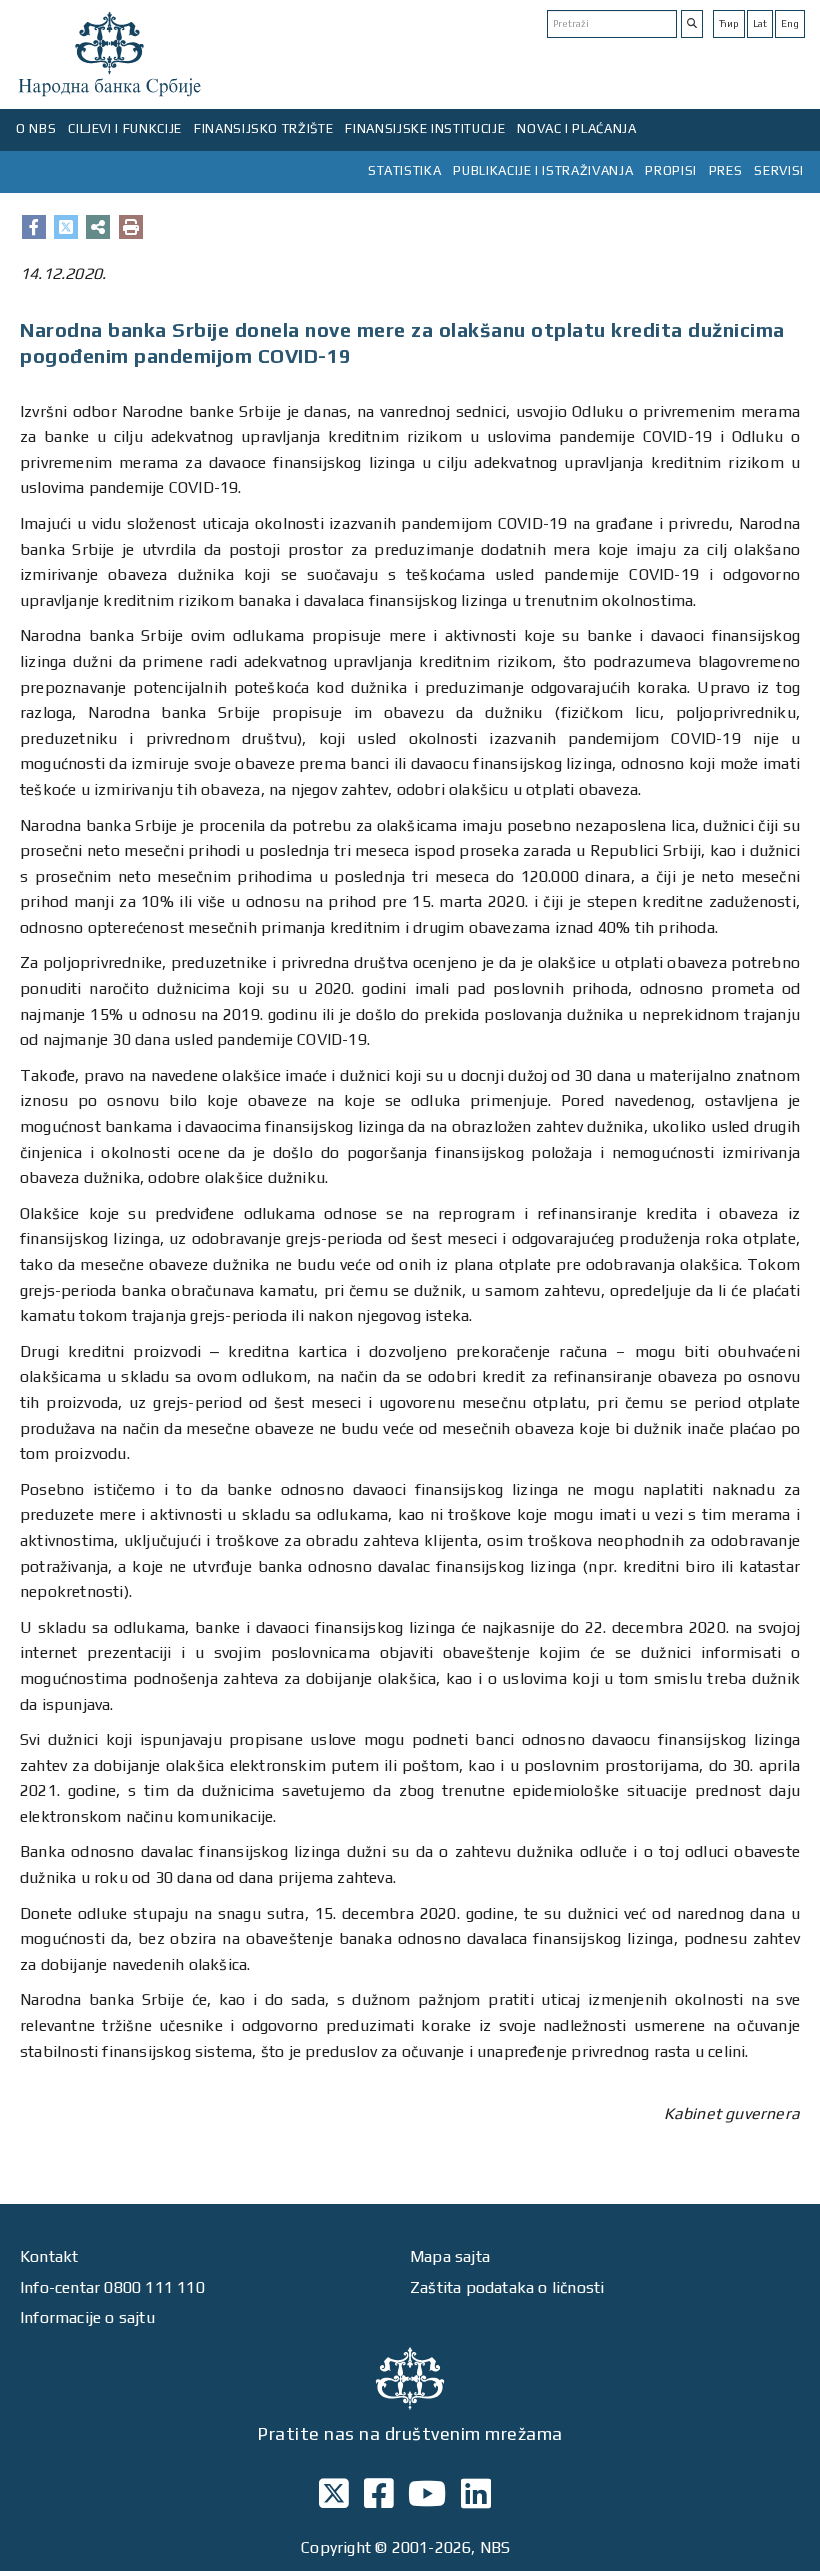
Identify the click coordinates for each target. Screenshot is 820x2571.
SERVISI (779, 170)
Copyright (336, 2547)
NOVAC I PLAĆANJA (576, 128)
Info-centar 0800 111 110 (112, 2287)
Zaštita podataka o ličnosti (507, 2287)
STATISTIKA (405, 170)
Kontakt (49, 2256)
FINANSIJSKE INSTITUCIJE (425, 128)
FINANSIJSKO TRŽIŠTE (263, 128)
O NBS (36, 128)
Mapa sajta (450, 2256)
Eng (790, 23)
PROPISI (671, 170)
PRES (726, 170)
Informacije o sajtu (87, 2317)
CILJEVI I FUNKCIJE (125, 128)
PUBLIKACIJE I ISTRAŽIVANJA (543, 170)
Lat (760, 23)
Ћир (729, 23)
